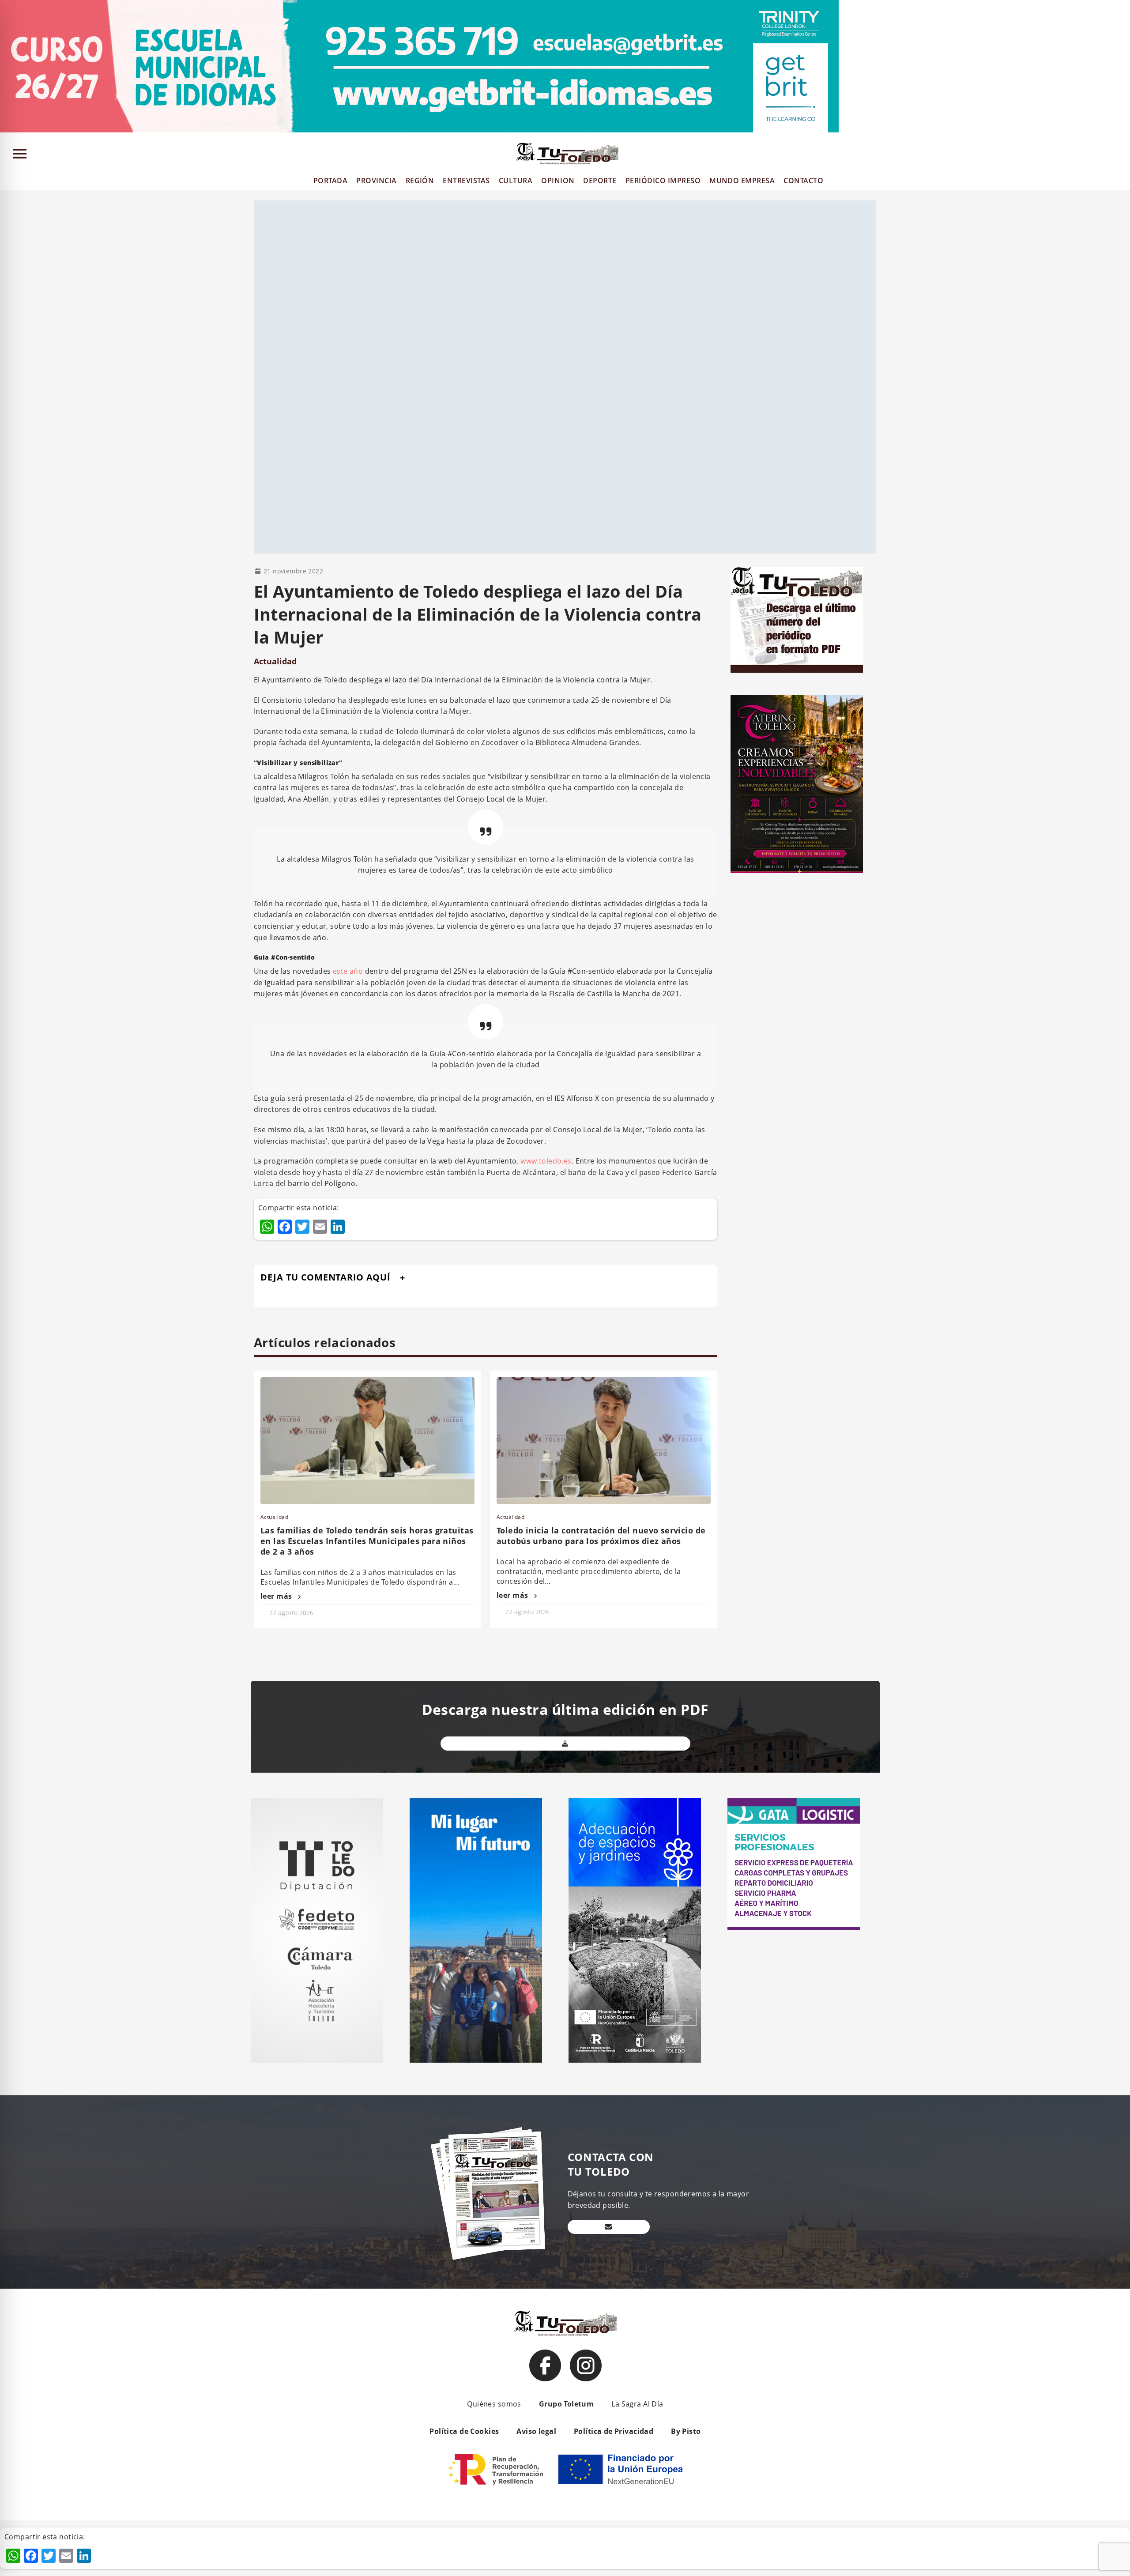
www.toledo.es (546, 1161)
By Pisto (686, 2431)
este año (348, 971)
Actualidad (275, 661)
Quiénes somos (494, 2404)
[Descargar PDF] (565, 1744)
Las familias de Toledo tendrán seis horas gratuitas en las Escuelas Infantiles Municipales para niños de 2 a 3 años (367, 1541)
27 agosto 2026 (291, 1613)
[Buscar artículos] (1119, 156)
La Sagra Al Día (637, 2404)
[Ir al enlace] (545, 2365)
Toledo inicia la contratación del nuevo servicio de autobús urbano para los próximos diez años (601, 1536)
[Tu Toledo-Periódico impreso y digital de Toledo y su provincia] (567, 154)
